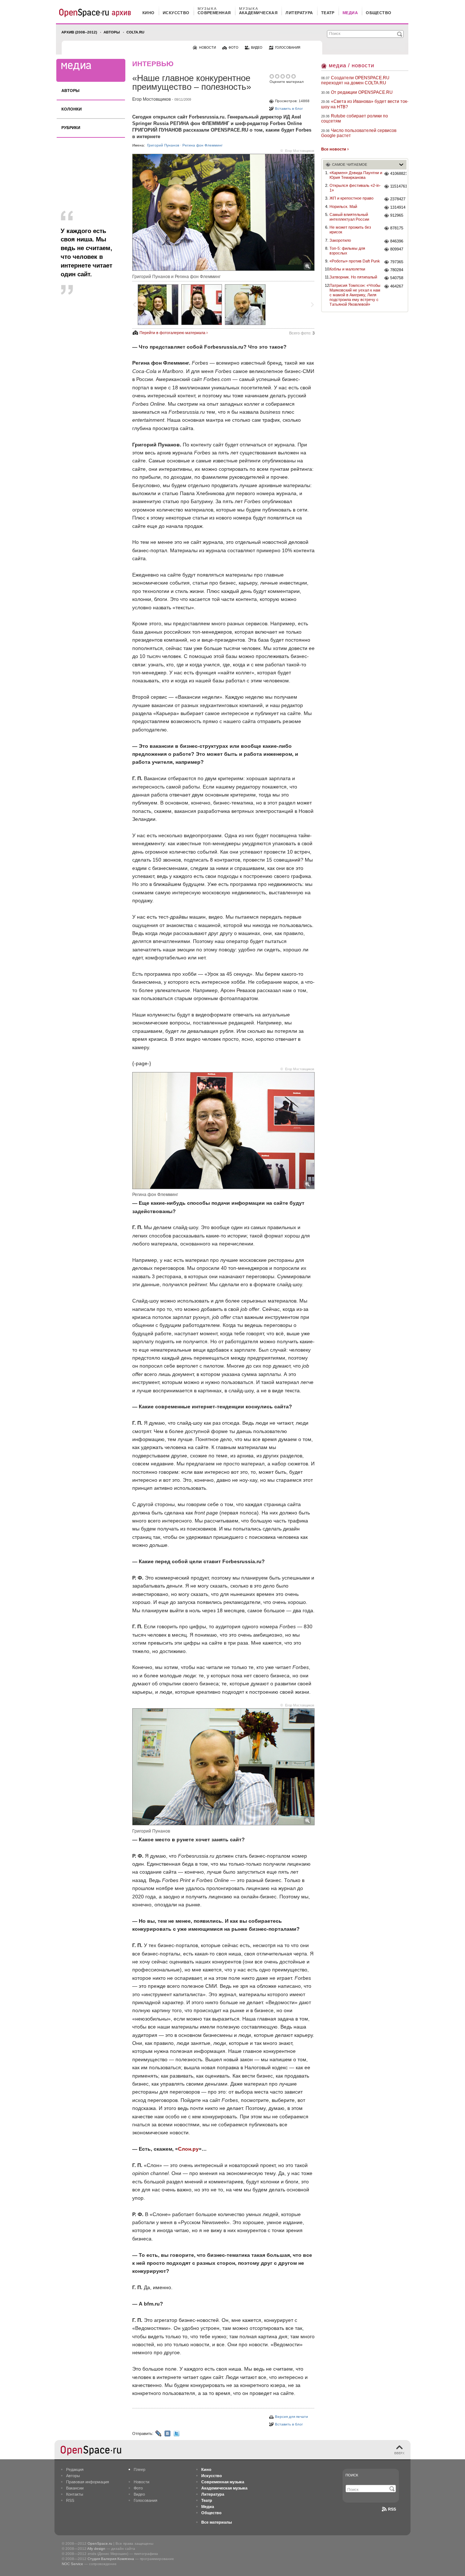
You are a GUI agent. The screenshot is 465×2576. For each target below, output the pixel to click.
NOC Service (72, 2564)
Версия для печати (292, 2417)
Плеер (139, 2469)
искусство (176, 13)
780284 (397, 270)
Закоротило (340, 240)
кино (149, 13)
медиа (350, 13)
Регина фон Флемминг (203, 145)
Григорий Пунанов (163, 145)
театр (328, 13)
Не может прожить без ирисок (350, 230)
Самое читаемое (350, 164)
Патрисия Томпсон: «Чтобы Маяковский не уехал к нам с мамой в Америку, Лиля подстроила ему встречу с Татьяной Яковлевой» (355, 295)
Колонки (72, 109)
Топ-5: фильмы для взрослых (347, 251)
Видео (139, 2494)
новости (207, 48)
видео (257, 48)
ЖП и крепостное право (351, 198)
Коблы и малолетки (347, 269)
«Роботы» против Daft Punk (355, 261)
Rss (392, 2509)
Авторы (112, 32)
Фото (138, 2488)
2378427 (398, 199)
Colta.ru (135, 32)
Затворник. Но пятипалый (353, 277)
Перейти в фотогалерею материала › (174, 333)
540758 (397, 278)
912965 (397, 215)
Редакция (75, 2469)
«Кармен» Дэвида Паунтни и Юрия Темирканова (356, 175)
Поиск (352, 2475)
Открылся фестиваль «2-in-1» (355, 188)
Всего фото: (302, 333)
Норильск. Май (343, 206)
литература (299, 13)
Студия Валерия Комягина (111, 2559)
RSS (70, 2500)
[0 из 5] (272, 76)
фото (233, 48)
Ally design (96, 2549)
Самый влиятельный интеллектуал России (349, 217)
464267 (397, 286)
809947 (397, 249)
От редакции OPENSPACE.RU (362, 92)
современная (214, 13)
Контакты (75, 2494)
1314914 (398, 207)
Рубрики (71, 128)
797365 (397, 262)
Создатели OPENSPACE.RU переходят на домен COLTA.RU (355, 80)
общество (379, 13)
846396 (397, 241)
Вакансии (75, 2488)
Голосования (145, 2500)
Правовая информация (88, 2482)
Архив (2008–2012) (79, 32)
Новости (141, 2482)
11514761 (398, 186)
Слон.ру (188, 2149)
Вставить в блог (289, 109)
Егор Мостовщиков (151, 99)
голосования (288, 48)
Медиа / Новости (351, 65)
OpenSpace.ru (100, 2543)
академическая (258, 13)
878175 (397, 228)
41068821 (398, 173)
